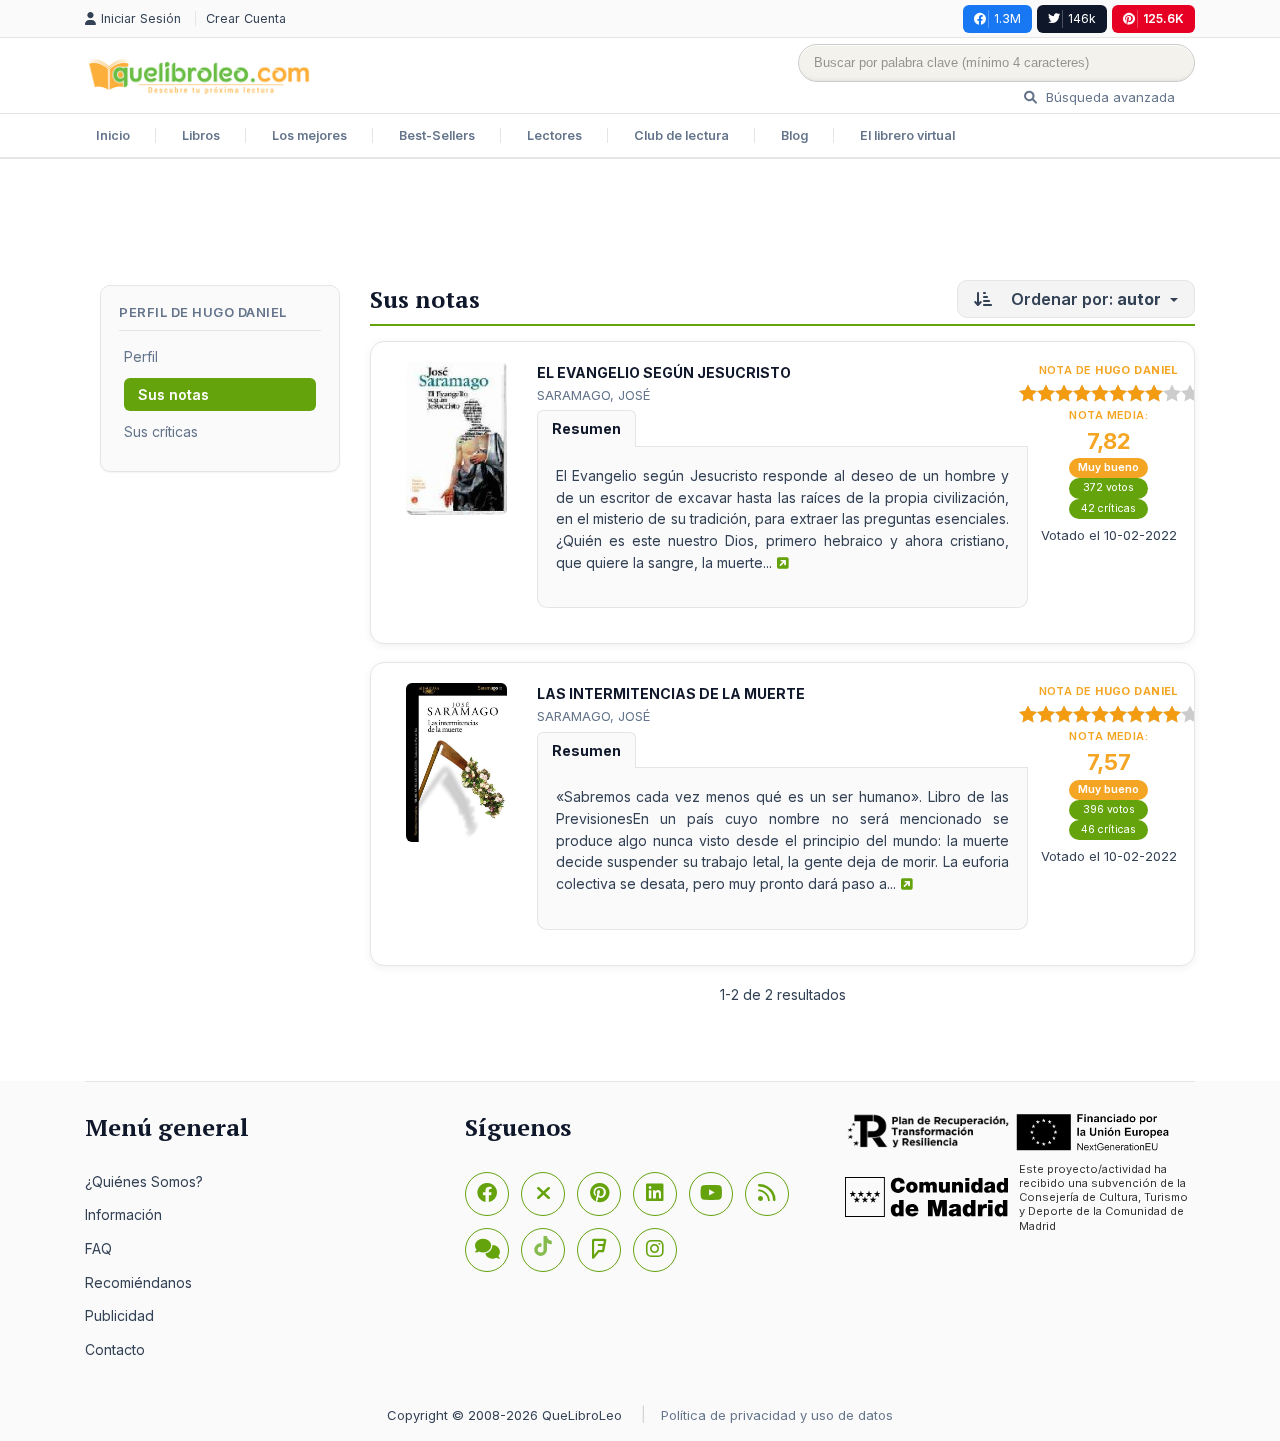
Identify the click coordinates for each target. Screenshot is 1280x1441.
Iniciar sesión (143, 18)
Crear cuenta (246, 18)
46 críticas (1108, 829)
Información (123, 1214)
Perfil (141, 356)
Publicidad (119, 1315)
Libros (201, 135)
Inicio (113, 135)
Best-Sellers (437, 135)
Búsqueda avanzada (1108, 97)
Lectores (554, 135)
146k (1082, 18)
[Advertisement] (640, 224)
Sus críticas (161, 431)
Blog (794, 135)
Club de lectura (681, 135)
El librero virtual (907, 135)
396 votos (1109, 809)
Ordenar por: (1084, 299)
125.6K (1163, 18)
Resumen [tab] (586, 428)
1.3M (1007, 18)
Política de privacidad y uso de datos (777, 1415)
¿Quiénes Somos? (144, 1181)
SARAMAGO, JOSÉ (593, 395)
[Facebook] (487, 1194)
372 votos (1108, 487)
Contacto (115, 1349)
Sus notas (173, 394)
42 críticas (1108, 508)
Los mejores (309, 135)
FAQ (98, 1248)
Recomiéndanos (138, 1282)
